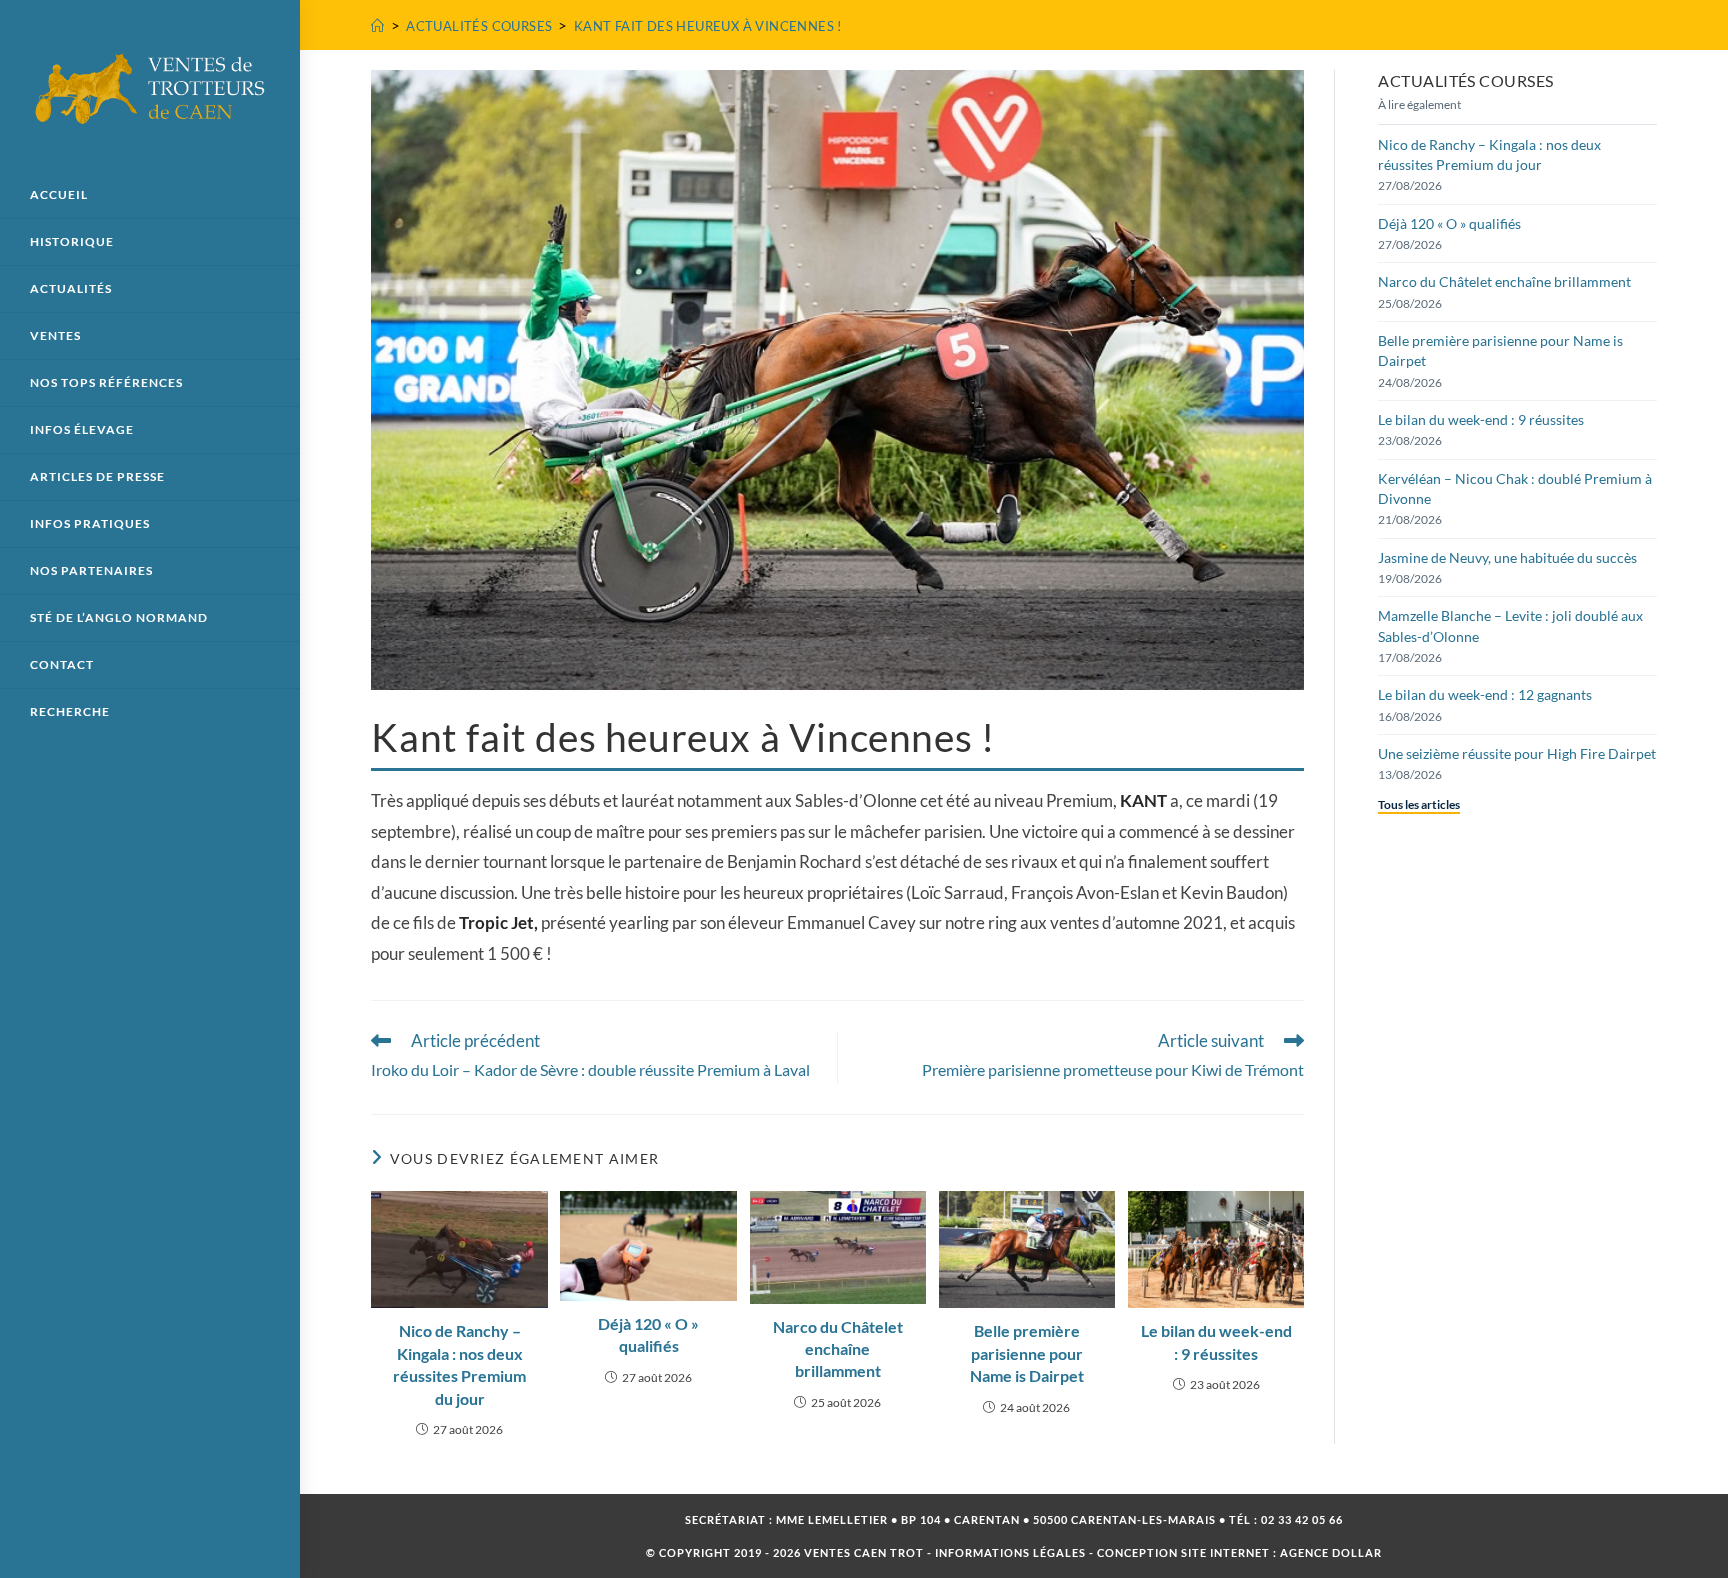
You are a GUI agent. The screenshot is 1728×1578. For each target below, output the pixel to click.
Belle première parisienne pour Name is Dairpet (1027, 1353)
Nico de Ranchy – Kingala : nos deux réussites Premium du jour (459, 1364)
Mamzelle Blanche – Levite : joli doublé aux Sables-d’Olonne (1510, 625)
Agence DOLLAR (1331, 1552)
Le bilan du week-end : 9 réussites (1216, 1341)
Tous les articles (1419, 804)
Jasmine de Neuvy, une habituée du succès (1507, 557)
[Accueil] (377, 26)
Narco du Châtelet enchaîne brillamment (838, 1349)
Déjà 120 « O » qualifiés (648, 1334)
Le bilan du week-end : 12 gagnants (1485, 694)
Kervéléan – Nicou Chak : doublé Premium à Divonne (1515, 488)
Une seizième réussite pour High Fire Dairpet (1517, 753)
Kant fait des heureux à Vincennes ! (708, 26)
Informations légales (1010, 1552)
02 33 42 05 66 (1302, 1519)
